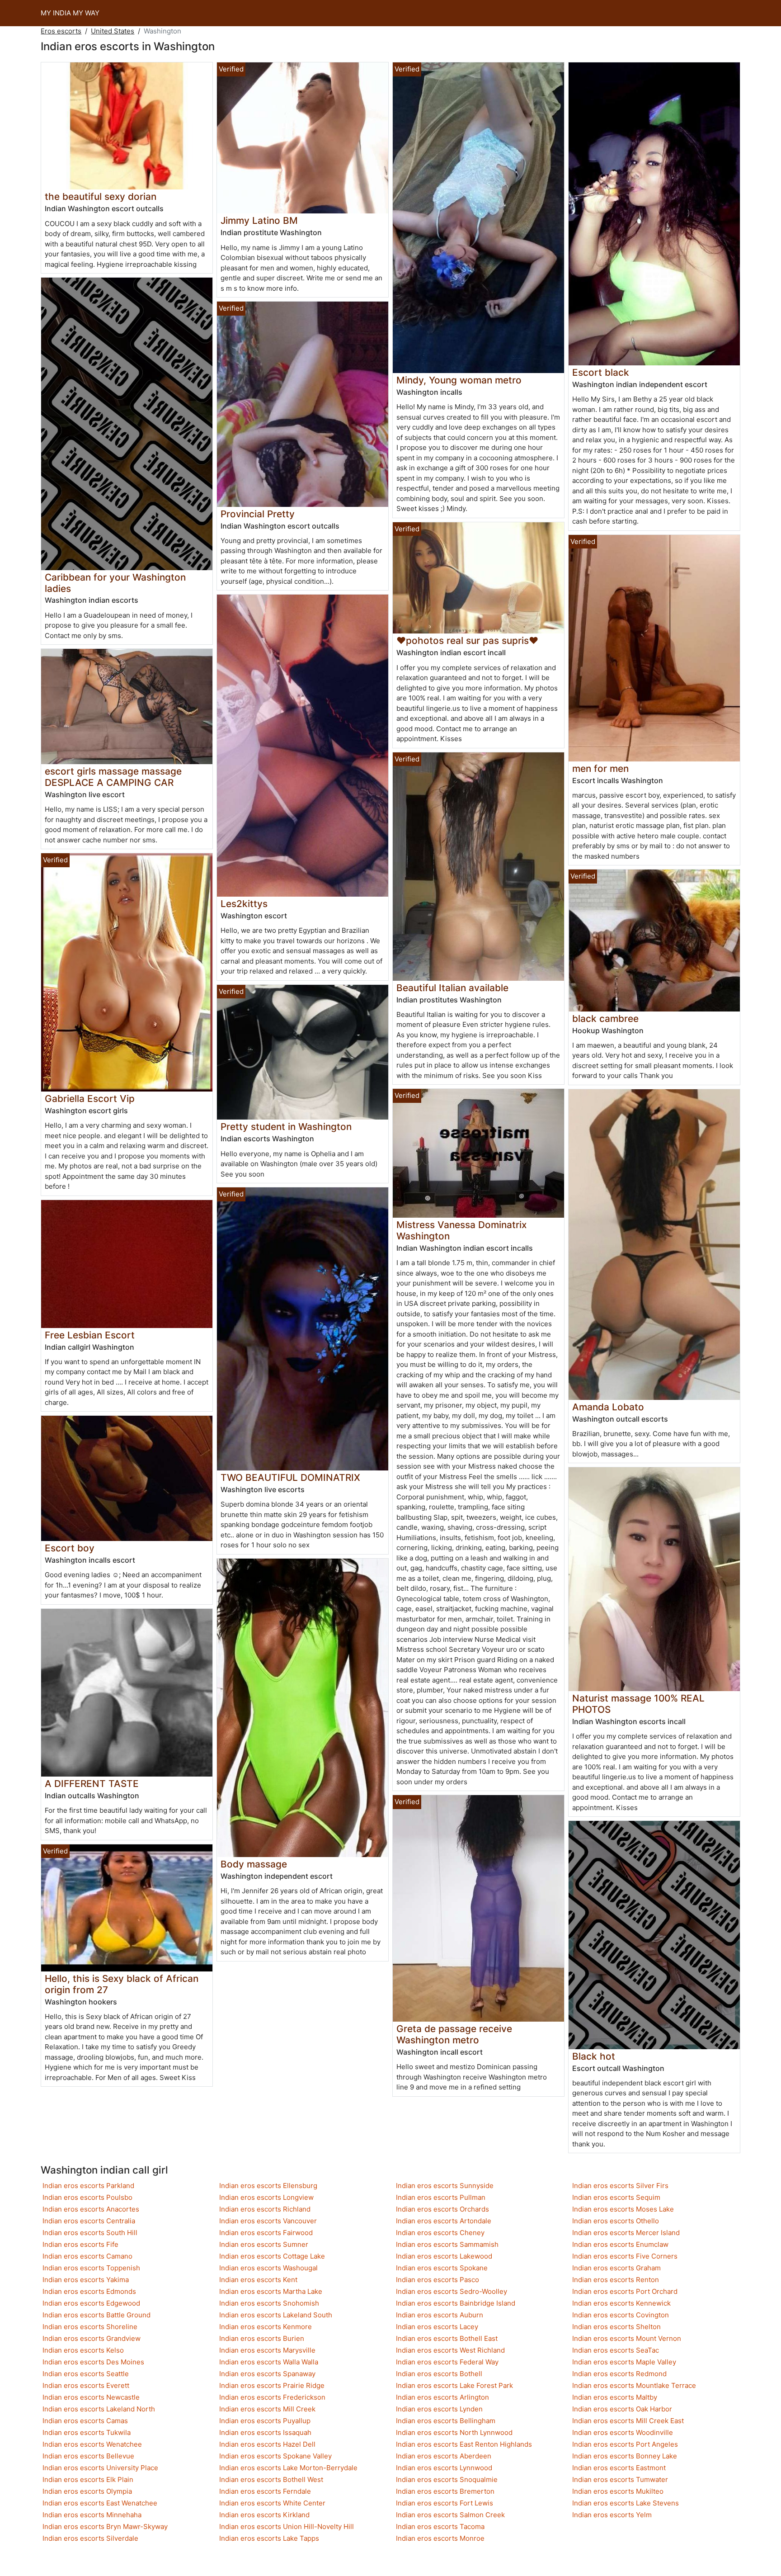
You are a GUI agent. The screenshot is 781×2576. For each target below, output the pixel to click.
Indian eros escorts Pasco (438, 2280)
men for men (600, 768)
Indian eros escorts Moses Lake (623, 2209)
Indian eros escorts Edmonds (89, 2291)
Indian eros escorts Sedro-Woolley (452, 2291)
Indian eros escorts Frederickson (272, 2397)
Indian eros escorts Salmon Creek (450, 2515)
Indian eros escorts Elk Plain (88, 2479)
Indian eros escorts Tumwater (620, 2479)
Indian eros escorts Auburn (440, 2315)
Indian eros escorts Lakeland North (99, 2409)
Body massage (254, 1864)
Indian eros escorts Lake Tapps (269, 2538)
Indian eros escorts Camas (85, 2421)
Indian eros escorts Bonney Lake (625, 2456)
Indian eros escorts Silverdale (90, 2538)
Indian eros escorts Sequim (616, 2197)
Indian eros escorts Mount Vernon (627, 2338)
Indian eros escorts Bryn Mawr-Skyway (105, 2526)
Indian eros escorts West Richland (450, 2350)
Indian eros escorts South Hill (90, 2233)
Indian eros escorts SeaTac (616, 2350)
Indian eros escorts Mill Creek (267, 2409)
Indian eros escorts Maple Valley (624, 2362)
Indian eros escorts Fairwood (266, 2233)
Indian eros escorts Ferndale (265, 2491)
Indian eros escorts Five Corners (625, 2256)
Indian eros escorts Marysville (267, 2350)
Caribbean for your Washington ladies (115, 583)
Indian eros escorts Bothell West (271, 2479)
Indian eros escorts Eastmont (619, 2468)
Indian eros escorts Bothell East (447, 2338)
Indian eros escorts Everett (86, 2385)
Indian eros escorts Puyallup (265, 2421)
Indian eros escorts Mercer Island (626, 2233)
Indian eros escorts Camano (87, 2256)
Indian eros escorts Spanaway (267, 2374)
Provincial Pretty (258, 514)
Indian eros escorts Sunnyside (445, 2186)
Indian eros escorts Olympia (87, 2491)
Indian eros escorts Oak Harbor (622, 2409)
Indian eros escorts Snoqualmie (447, 2479)
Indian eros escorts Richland (265, 2209)
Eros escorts (61, 31)
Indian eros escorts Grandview (92, 2338)
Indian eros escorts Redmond (619, 2374)
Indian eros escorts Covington (621, 2315)
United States (113, 31)
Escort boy (70, 1548)
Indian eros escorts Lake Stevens (626, 2503)
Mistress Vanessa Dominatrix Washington (461, 1230)
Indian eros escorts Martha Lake (271, 2291)
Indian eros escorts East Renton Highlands (464, 2444)
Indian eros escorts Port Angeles (625, 2444)
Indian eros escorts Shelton (616, 2327)
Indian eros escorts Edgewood (91, 2303)
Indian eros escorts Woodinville (623, 2432)
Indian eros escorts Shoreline (90, 2327)
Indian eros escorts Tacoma (440, 2526)
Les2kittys (244, 904)
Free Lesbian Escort (90, 1335)
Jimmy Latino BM (259, 220)
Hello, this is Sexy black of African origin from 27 (122, 1984)
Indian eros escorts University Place (100, 2468)
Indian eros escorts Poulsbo (87, 2197)
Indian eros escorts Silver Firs (620, 2186)
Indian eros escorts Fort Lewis (445, 2503)
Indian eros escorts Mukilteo (618, 2491)
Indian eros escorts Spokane (442, 2268)
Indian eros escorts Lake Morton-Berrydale (288, 2468)
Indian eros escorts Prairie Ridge (272, 2385)
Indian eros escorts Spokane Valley (275, 2456)
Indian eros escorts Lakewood (444, 2256)
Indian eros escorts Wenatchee (92, 2444)
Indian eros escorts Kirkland (264, 2515)
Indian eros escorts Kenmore (266, 2327)
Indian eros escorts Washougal (268, 2268)
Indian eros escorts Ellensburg (268, 2186)
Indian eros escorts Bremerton (445, 2491)
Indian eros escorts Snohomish (269, 2303)
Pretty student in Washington (286, 1127)
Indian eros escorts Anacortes (91, 2209)
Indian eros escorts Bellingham (446, 2421)
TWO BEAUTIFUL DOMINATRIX (290, 1477)
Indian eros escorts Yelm (612, 2515)
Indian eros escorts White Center (272, 2503)
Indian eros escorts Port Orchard (625, 2291)
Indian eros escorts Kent (258, 2280)
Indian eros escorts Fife (80, 2244)
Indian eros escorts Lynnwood (444, 2468)
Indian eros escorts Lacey (437, 2327)
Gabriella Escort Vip (90, 1099)
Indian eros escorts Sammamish (447, 2244)
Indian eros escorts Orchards (442, 2209)
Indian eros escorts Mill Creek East (628, 2421)
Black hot (594, 2056)
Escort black (601, 372)
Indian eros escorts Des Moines (93, 2362)
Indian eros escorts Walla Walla (269, 2362)
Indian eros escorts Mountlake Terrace (634, 2385)
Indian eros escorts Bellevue (88, 2456)
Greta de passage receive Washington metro (454, 2034)
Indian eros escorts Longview (266, 2197)
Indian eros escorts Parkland (88, 2186)
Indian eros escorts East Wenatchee (100, 2503)
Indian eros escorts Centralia (89, 2221)
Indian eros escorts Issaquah (265, 2432)
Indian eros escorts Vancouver (268, 2221)
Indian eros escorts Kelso (83, 2350)
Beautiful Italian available (452, 988)
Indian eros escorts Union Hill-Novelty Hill (287, 2526)
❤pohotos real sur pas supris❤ (467, 640)
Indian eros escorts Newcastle (91, 2397)
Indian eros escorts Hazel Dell (267, 2444)
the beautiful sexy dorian (101, 196)
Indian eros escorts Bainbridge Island (456, 2303)
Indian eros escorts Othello (616, 2221)
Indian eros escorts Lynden (439, 2409)
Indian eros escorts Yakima (86, 2280)
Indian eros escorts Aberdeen (444, 2456)
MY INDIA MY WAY (70, 13)
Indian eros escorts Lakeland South (276, 2315)
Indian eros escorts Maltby (615, 2397)
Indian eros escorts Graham (616, 2268)
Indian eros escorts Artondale (444, 2221)
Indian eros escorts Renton (616, 2280)
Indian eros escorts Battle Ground (96, 2315)
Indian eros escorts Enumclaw (620, 2244)
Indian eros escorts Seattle (86, 2374)
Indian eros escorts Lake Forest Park (454, 2385)
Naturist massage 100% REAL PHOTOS (638, 1704)
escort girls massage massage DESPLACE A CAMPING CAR (113, 777)
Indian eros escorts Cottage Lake (272, 2256)
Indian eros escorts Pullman (441, 2197)
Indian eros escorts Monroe (440, 2538)
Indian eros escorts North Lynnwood (454, 2432)
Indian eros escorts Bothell (439, 2374)
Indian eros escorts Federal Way (447, 2362)
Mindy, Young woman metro (459, 380)
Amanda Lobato (608, 1407)
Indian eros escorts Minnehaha (92, 2515)
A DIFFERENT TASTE (92, 1784)
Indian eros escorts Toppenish (91, 2268)
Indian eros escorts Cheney (440, 2233)
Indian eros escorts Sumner (264, 2244)
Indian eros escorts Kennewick (621, 2303)
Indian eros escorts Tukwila (87, 2432)
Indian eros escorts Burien (262, 2338)
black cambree (605, 1019)
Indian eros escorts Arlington (442, 2397)
